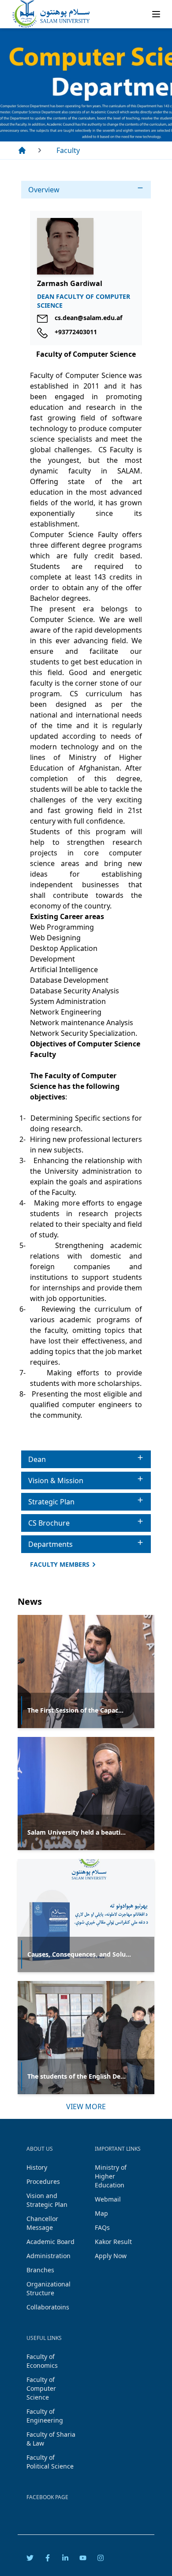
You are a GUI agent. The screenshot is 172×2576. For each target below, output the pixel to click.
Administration (49, 2256)
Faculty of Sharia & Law (51, 2439)
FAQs (102, 2227)
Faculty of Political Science (50, 2462)
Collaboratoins (48, 2307)
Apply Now (111, 2256)
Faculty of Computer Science (41, 2388)
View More (86, 2107)
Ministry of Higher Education (111, 2176)
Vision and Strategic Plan (47, 2200)
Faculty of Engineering (45, 2416)
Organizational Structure (49, 2288)
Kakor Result (113, 2242)
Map (101, 2213)
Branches (40, 2270)
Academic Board (50, 2242)
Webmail (108, 2199)
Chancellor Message (42, 2223)
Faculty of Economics (42, 2361)
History (37, 2167)
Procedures (43, 2181)
